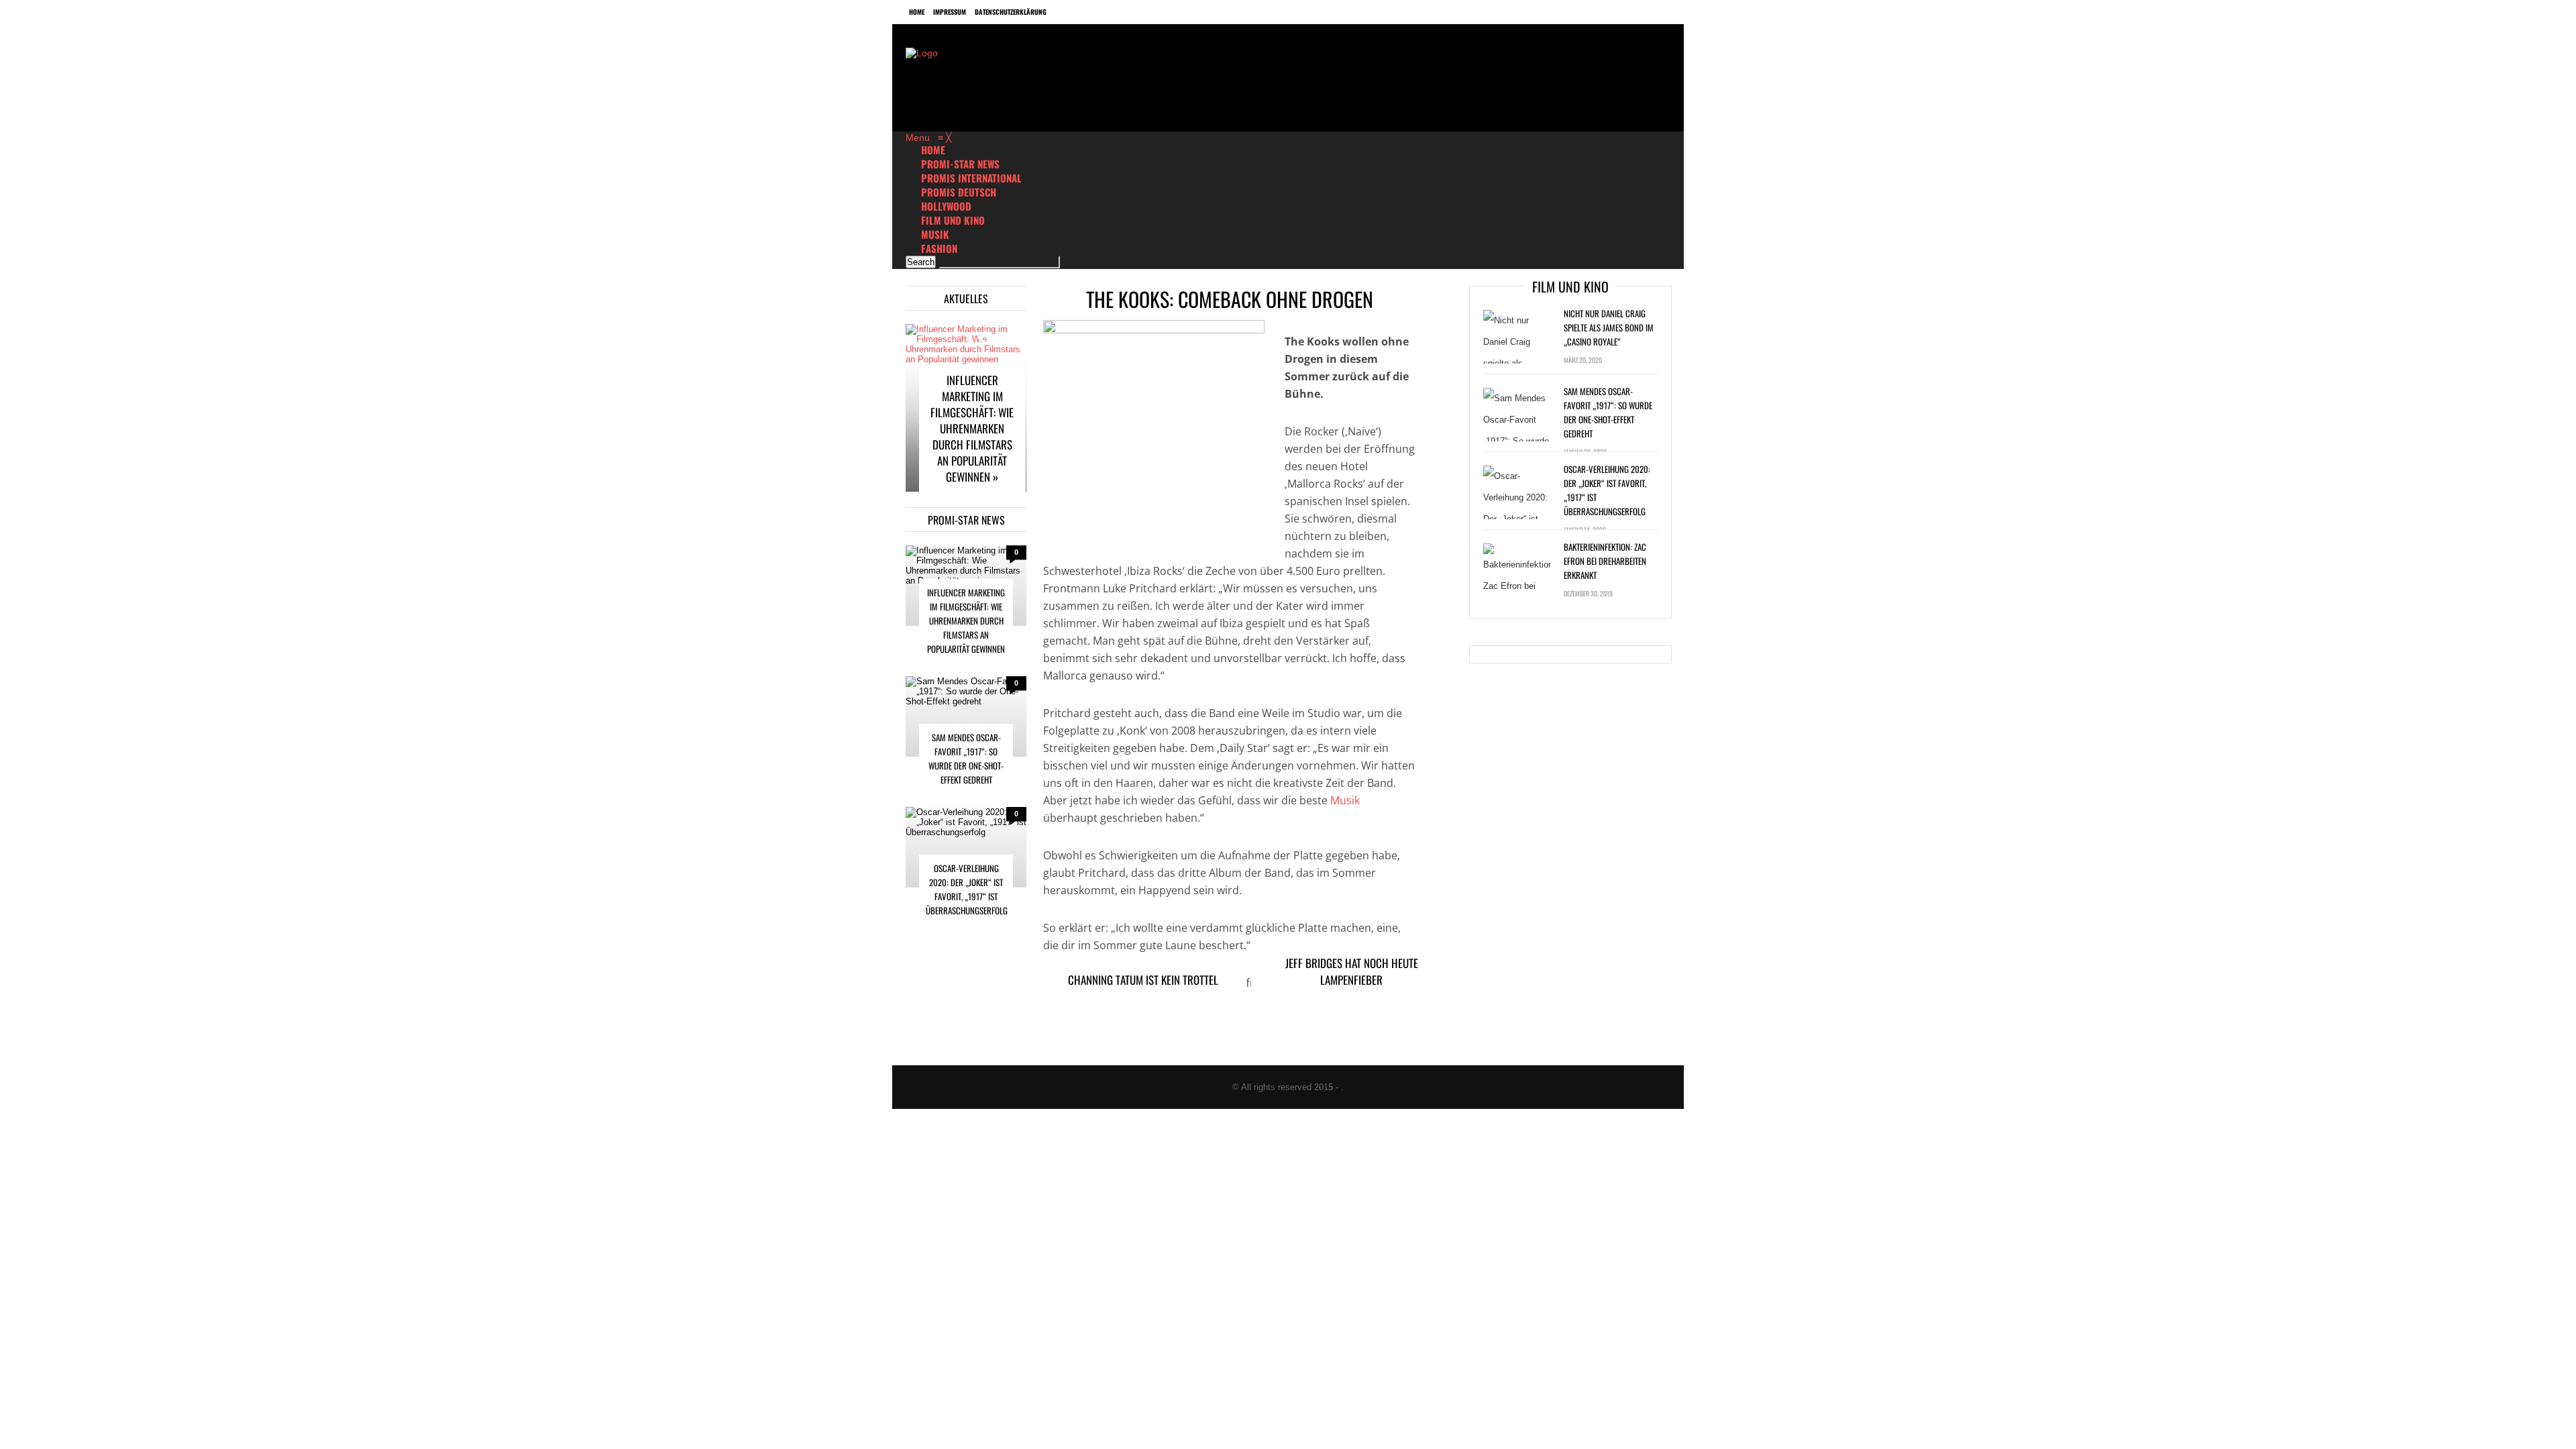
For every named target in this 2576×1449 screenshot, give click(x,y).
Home (917, 12)
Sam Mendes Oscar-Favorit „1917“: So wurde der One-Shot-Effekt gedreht (966, 758)
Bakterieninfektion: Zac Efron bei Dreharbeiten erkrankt (1605, 561)
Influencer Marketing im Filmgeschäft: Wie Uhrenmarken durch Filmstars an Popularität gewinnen (966, 621)
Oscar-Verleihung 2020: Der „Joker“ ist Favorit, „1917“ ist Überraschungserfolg (967, 889)
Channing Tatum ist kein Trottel (1143, 980)
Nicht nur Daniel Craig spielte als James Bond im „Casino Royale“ (1609, 327)
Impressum (950, 12)
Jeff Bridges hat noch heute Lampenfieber (1352, 971)
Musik (1345, 800)
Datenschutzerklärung (1011, 12)
